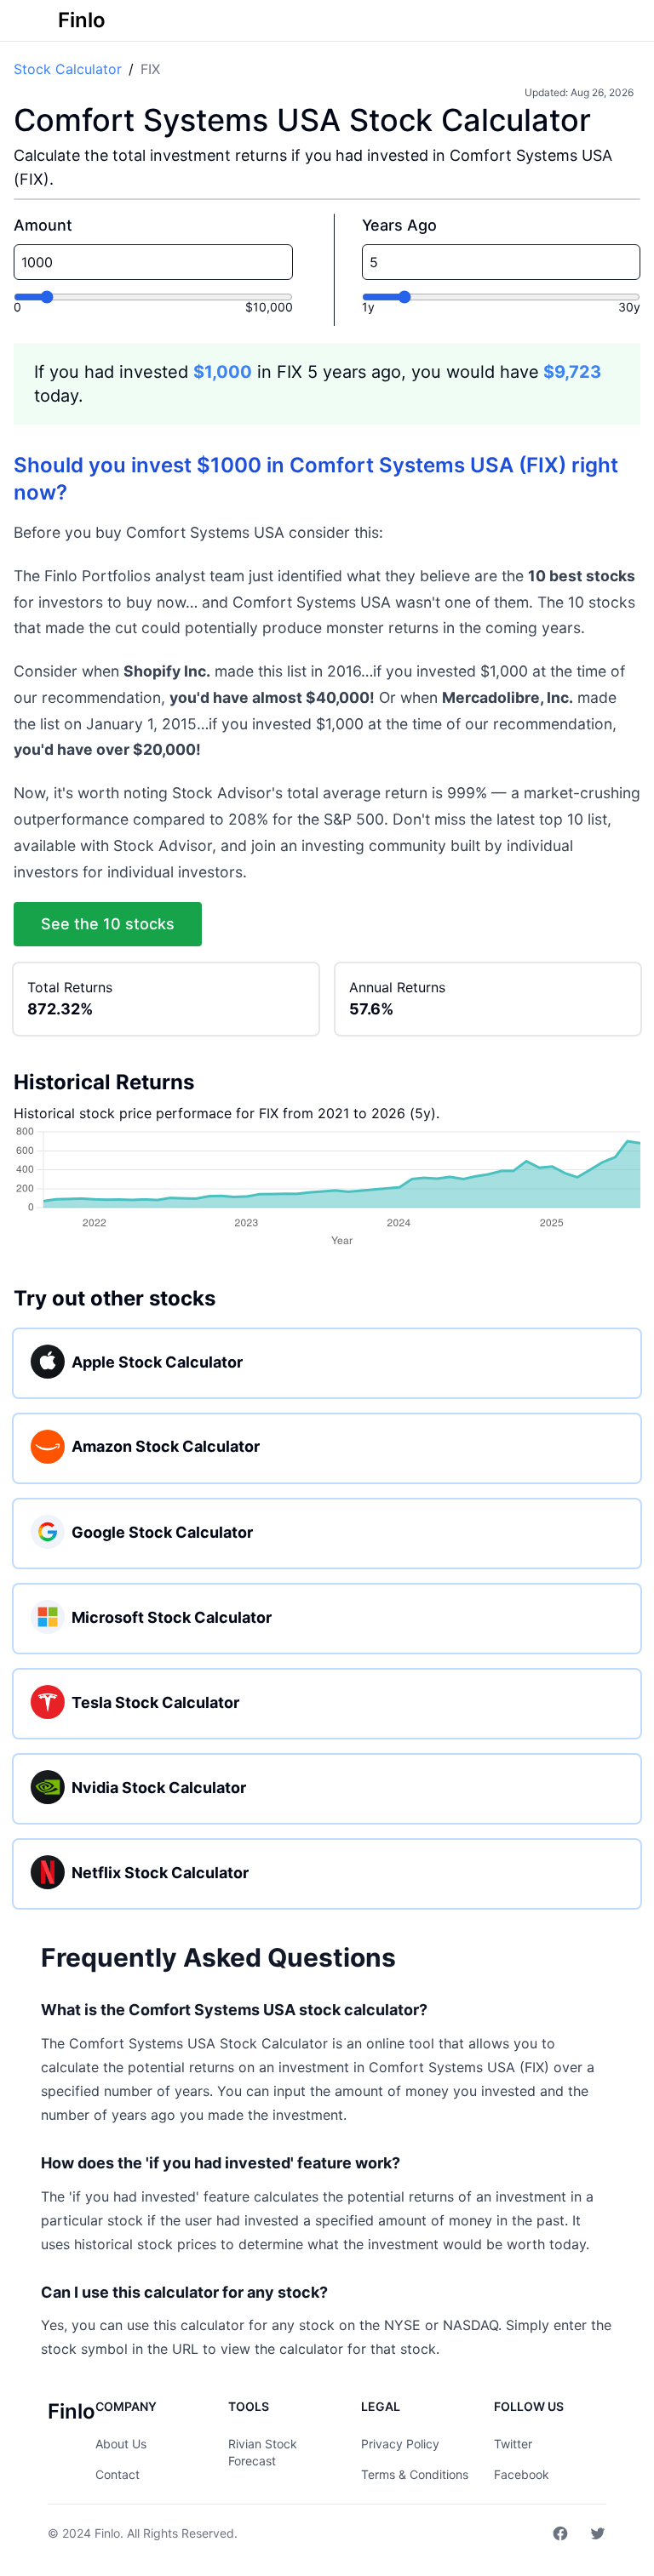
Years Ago (399, 225)
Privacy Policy (400, 2444)
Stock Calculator (68, 69)
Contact (118, 2474)
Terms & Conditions (415, 2474)
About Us (121, 2444)
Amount (43, 225)
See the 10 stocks (108, 924)
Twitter (513, 2444)
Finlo (107, 2533)
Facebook (522, 2474)
